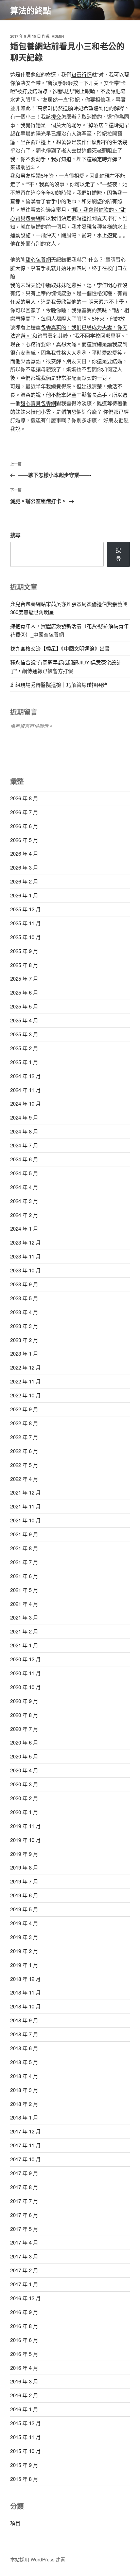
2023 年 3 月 (24, 1326)
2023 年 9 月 (24, 1284)
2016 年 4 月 (24, 2368)
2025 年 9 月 (24, 951)
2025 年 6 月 (24, 992)
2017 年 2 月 (24, 2270)
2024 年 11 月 (25, 1090)
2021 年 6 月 (24, 1576)
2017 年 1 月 (24, 2284)
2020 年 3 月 (24, 1784)
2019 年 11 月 (25, 1826)
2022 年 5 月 (24, 1465)
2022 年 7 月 (24, 1437)
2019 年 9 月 (24, 1854)
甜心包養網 (38, 259)
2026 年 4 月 (24, 853)
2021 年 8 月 (24, 1548)
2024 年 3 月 (24, 1201)
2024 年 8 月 (24, 1131)
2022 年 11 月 (25, 1381)
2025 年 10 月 (25, 937)
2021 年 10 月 (25, 1520)
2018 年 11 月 (25, 1992)
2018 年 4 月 (24, 2076)
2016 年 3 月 (24, 2381)
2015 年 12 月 (25, 2423)
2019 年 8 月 (24, 1867)
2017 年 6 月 (24, 2215)
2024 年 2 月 (24, 1215)
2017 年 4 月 (24, 2242)
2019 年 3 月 (24, 1937)
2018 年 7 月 (24, 2034)
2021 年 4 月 (24, 1604)
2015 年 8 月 (24, 2479)
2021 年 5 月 (24, 1590)
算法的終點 (31, 10)
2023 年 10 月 (25, 1270)
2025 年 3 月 (24, 1034)
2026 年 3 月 (24, 867)
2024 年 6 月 (24, 1159)
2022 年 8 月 (24, 1423)
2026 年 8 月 (24, 798)
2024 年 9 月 (24, 1117)
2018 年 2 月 (24, 2104)
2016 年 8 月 (24, 2326)
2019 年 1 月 (24, 1965)
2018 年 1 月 (24, 2117)
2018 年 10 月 (25, 2006)
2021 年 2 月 (24, 1631)
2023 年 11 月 (25, 1256)
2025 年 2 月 (24, 1048)
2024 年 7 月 (24, 1145)
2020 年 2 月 (24, 1798)
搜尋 (15, 535)
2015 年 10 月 (25, 2451)
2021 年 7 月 (24, 1562)
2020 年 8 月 (24, 1715)
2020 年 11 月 (25, 1673)
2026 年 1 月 (24, 895)
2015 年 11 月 (25, 2437)
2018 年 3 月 (24, 2090)
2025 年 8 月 (24, 965)
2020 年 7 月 (24, 1729)
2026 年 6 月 (24, 826)
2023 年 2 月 (24, 1340)
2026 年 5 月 (24, 840)
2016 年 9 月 (24, 2312)
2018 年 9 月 (24, 2020)
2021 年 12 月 (25, 1492)
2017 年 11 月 (25, 2145)
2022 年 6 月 (24, 1451)
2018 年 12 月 (25, 1979)
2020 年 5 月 (24, 1756)
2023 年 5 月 (24, 1298)
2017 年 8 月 (24, 2187)
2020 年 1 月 (24, 1812)
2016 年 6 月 (24, 2340)
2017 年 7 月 (24, 2201)
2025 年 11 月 (25, 923)
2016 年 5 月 (24, 2354)
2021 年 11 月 (25, 1506)
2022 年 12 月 (25, 1367)
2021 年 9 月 (24, 1534)
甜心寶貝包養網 (38, 403)
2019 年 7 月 (24, 1881)
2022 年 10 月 (25, 1395)
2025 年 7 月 (24, 978)
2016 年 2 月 (24, 2395)
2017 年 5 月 (24, 2229)
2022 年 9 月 (24, 1409)
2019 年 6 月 (24, 1895)
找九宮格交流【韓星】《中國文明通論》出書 (60, 648)
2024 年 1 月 (24, 1228)
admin (58, 36)
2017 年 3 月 (24, 2256)
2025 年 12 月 (25, 909)
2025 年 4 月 (24, 1020)
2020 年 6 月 (24, 1742)
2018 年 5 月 (24, 2062)
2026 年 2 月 (24, 881)
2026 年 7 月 (24, 812)
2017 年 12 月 (25, 2131)
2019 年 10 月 (25, 1840)
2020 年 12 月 (25, 1659)
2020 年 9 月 (24, 1701)
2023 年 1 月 (24, 1353)
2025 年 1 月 (24, 1062)
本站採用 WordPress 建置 (38, 2559)
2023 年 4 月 (24, 1312)
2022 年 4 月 (24, 1479)
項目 (15, 2523)
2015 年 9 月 (24, 2465)
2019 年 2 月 (24, 1951)
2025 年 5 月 (24, 1006)
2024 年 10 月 (25, 1103)
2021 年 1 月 (24, 1645)
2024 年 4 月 (24, 1187)
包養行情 (82, 74)
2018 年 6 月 (24, 2048)
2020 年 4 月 (24, 1770)
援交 (56, 116)
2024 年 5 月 (24, 1173)
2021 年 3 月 (24, 1617)
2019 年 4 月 (24, 1923)
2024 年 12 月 (25, 1076)
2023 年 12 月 (25, 1242)
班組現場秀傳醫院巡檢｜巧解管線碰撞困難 (59, 685)
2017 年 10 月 (25, 2159)
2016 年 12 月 (25, 2298)
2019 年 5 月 (24, 1909)
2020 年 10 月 (25, 1687)
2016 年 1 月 (24, 2409)
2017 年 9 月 (24, 2173)
